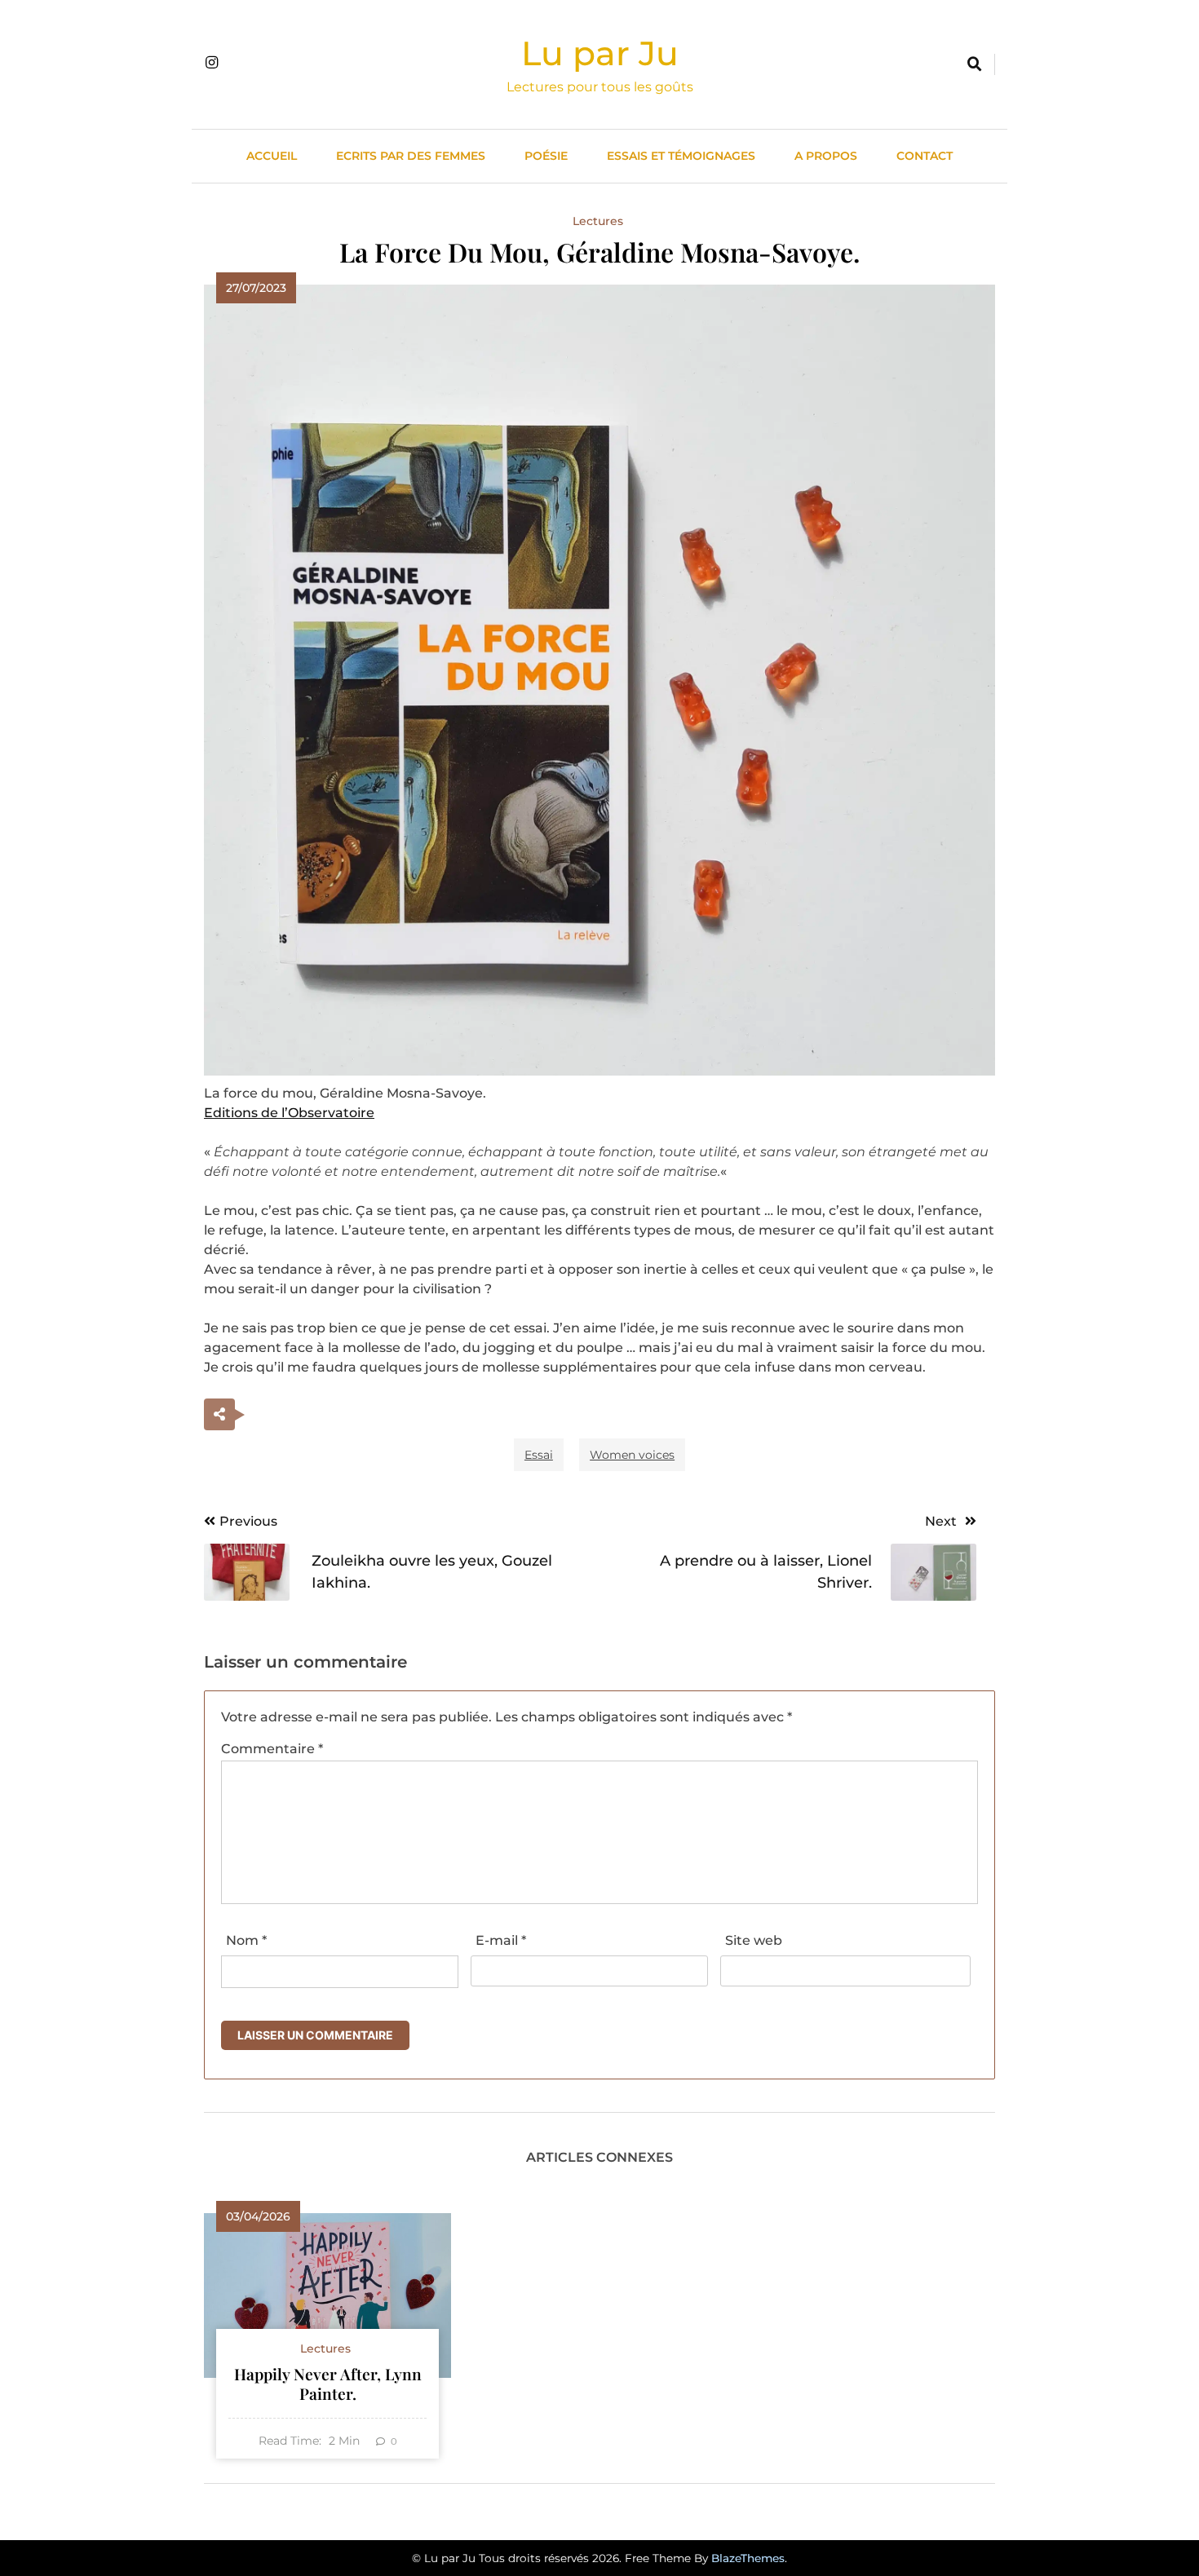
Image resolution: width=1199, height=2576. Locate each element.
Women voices (632, 1455)
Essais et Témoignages (681, 156)
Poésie (546, 156)
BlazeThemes (748, 2558)
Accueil (272, 156)
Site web (754, 1940)
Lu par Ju (600, 53)
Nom (246, 1940)
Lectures (598, 221)
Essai (539, 1455)
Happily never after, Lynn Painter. (328, 2384)
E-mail (501, 1940)
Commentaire (272, 1749)
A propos (826, 156)
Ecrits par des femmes (411, 156)
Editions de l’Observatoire (289, 1113)
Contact (925, 156)
